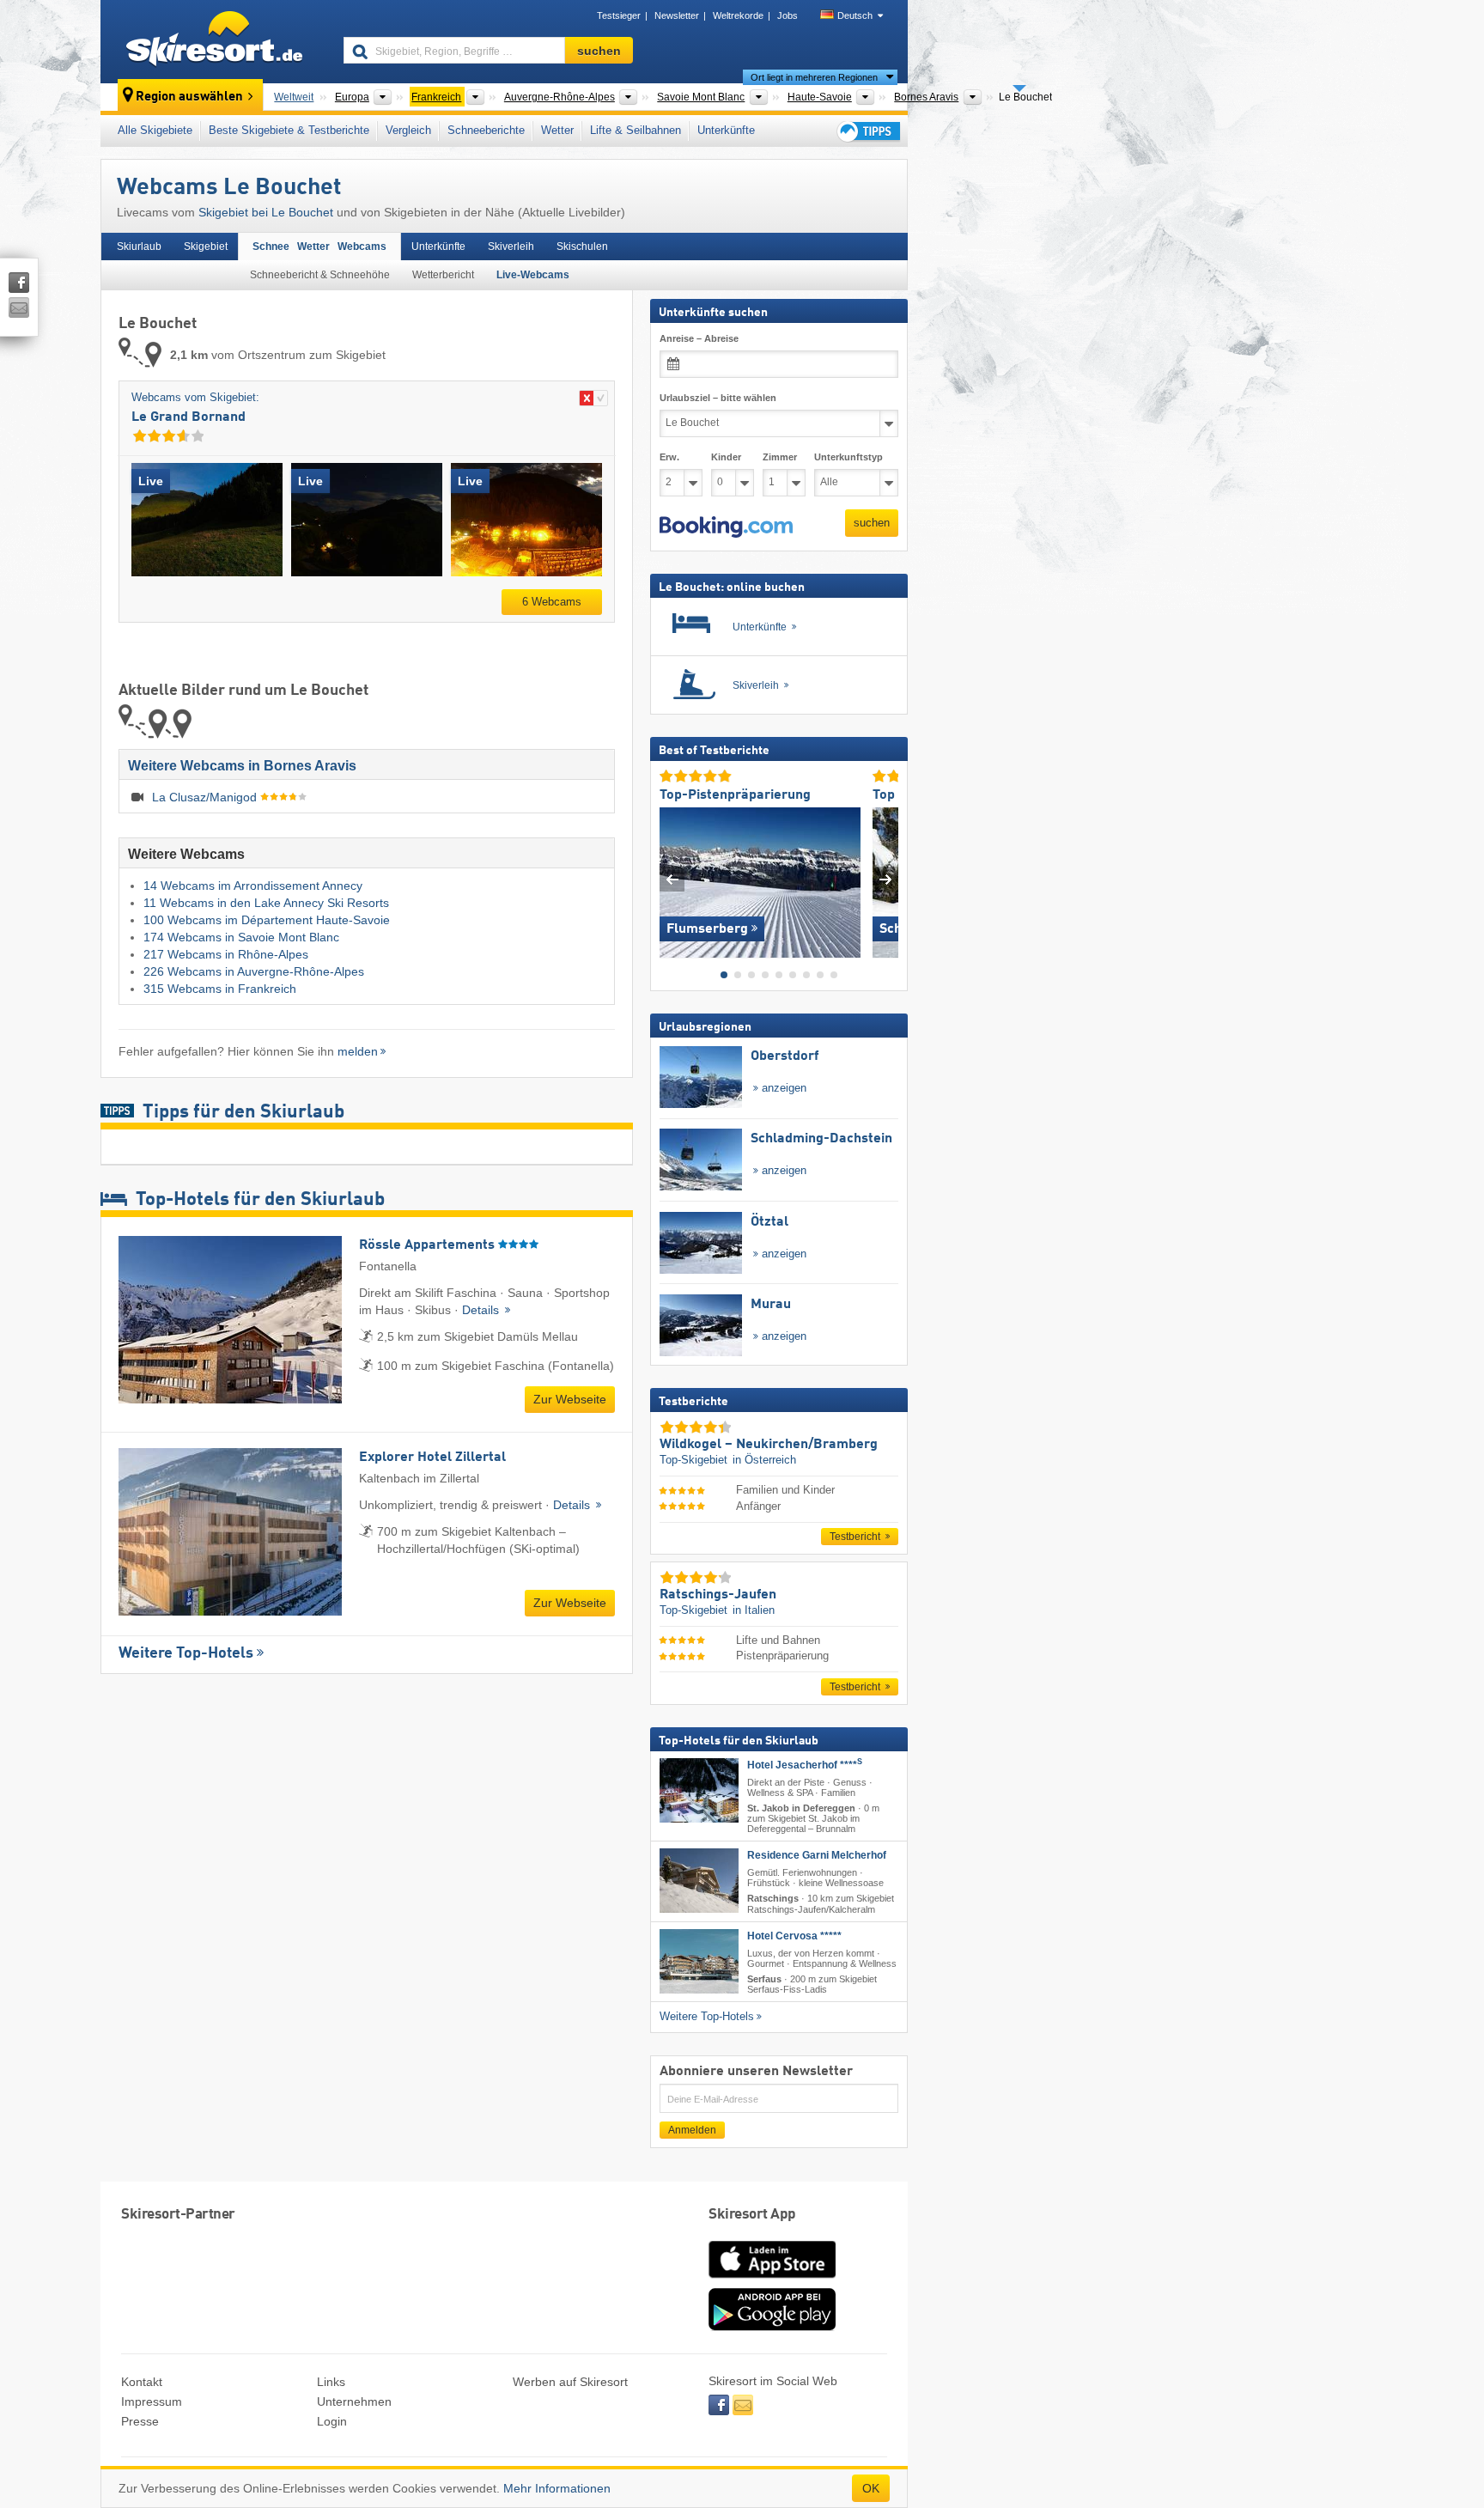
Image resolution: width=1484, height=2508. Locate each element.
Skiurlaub (139, 247)
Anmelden (692, 2130)
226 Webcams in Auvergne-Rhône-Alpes (254, 971)
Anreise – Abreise (699, 338)
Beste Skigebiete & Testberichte (289, 130)
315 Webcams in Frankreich (220, 989)
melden (358, 1051)
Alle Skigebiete (155, 130)
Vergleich (408, 130)
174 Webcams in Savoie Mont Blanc (241, 937)
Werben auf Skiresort (570, 2382)
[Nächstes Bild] (886, 878)
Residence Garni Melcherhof (817, 1855)
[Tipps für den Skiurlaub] (867, 131)
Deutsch (855, 15)
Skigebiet (206, 247)
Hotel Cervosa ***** (794, 1935)
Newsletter (677, 15)
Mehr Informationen (557, 2488)
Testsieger (619, 15)
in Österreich (764, 1460)
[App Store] (772, 2280)
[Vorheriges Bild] (672, 878)
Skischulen (582, 247)
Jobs (788, 15)
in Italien (754, 1610)
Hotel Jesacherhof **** (805, 1765)
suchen (872, 523)
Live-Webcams (533, 275)
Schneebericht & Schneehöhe (320, 275)
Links (331, 2382)
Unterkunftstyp (848, 457)
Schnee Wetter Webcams (319, 247)
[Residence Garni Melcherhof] (699, 1881)
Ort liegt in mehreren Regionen (814, 77)
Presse (140, 2421)
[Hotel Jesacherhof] (699, 1790)
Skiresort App (752, 2215)
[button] (726, 527)
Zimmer (780, 457)
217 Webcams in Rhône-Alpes (226, 954)
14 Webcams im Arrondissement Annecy (253, 886)
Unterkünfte (726, 130)
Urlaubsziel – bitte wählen (718, 398)
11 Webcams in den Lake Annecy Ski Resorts (266, 903)
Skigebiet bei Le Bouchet (266, 212)
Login (332, 2421)
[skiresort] (214, 41)
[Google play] (772, 2327)
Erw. (669, 457)
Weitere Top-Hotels (186, 1653)
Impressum (152, 2401)
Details (482, 1310)
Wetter (557, 130)
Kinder (726, 457)
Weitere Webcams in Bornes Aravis (242, 766)
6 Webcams (552, 602)
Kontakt (142, 2382)
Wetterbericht (443, 275)
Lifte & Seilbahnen (636, 130)
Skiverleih (511, 247)
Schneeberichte (486, 130)
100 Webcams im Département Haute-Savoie (267, 920)
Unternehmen (354, 2401)
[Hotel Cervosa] (699, 1960)
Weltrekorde (738, 15)
